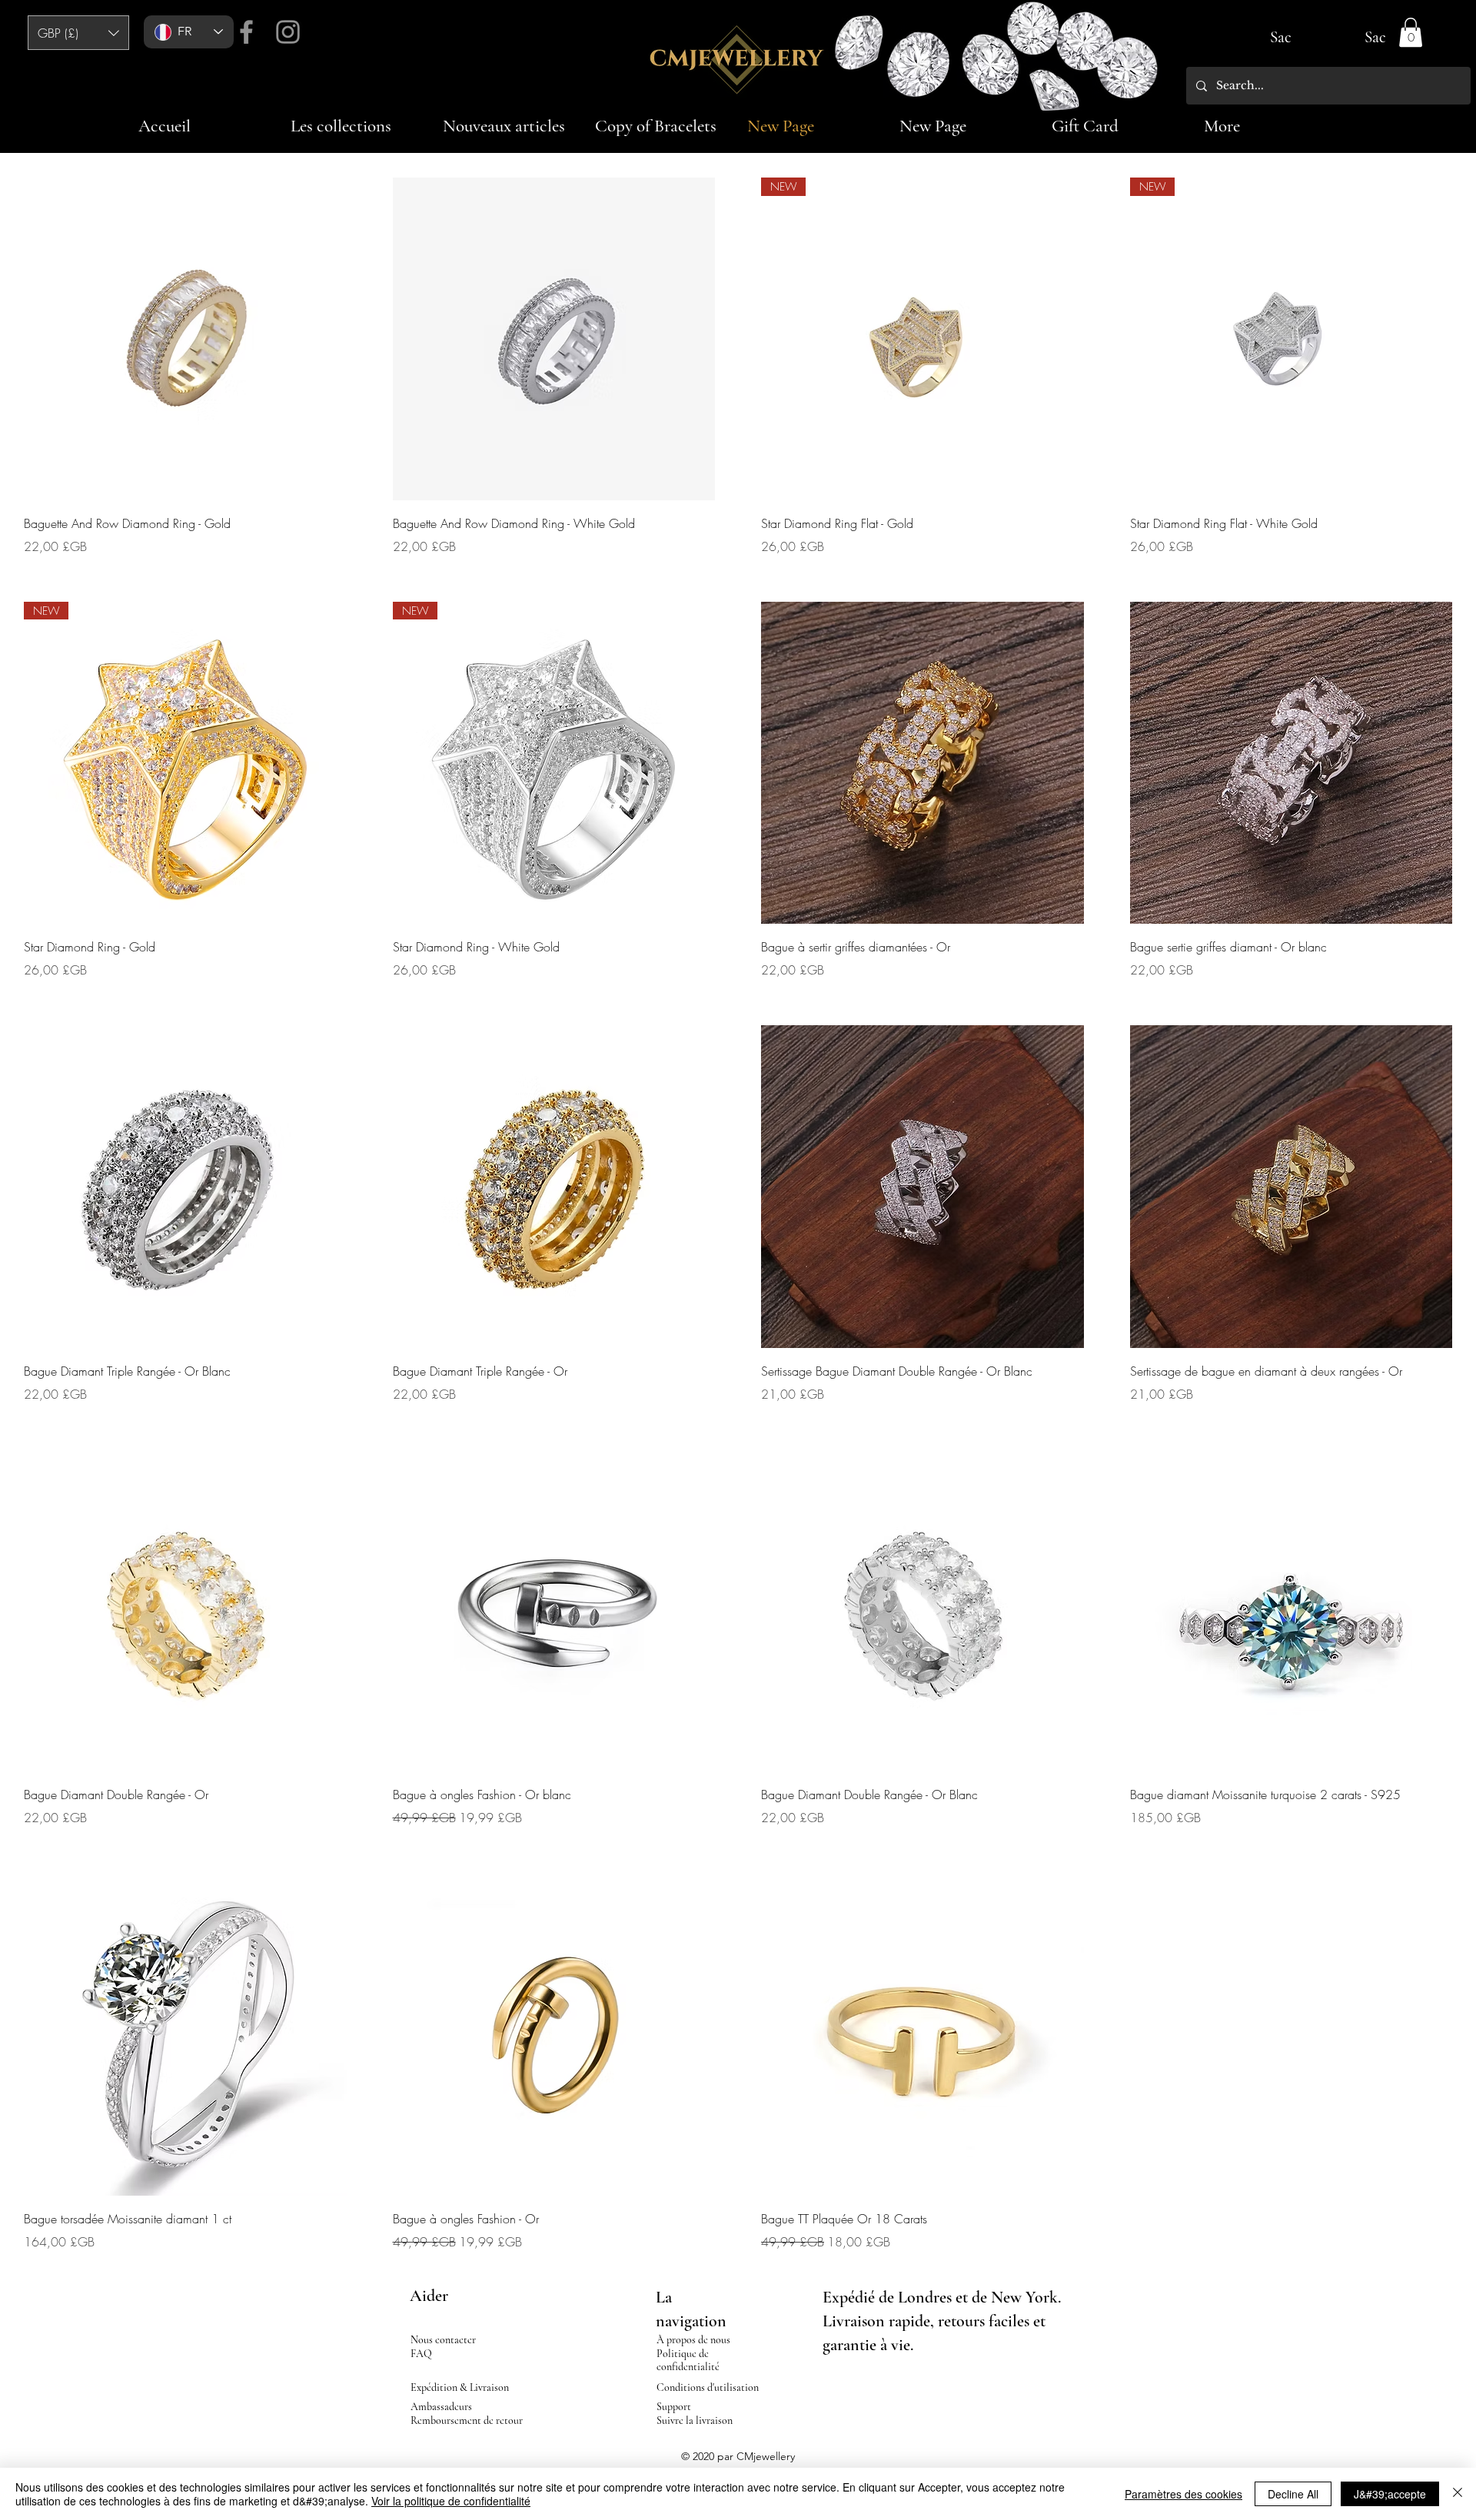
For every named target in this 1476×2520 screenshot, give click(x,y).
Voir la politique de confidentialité (451, 2501)
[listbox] (78, 33)
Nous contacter (443, 2340)
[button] (78, 33)
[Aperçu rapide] (185, 339)
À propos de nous (693, 2340)
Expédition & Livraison (460, 2387)
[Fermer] (1458, 2494)
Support (674, 2407)
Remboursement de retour (467, 2420)
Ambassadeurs (441, 2407)
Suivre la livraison (695, 2420)
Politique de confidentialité (688, 2360)
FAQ (421, 2354)
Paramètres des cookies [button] (1183, 2494)
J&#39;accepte (1390, 2494)
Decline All (1293, 2494)
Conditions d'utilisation (708, 2387)
